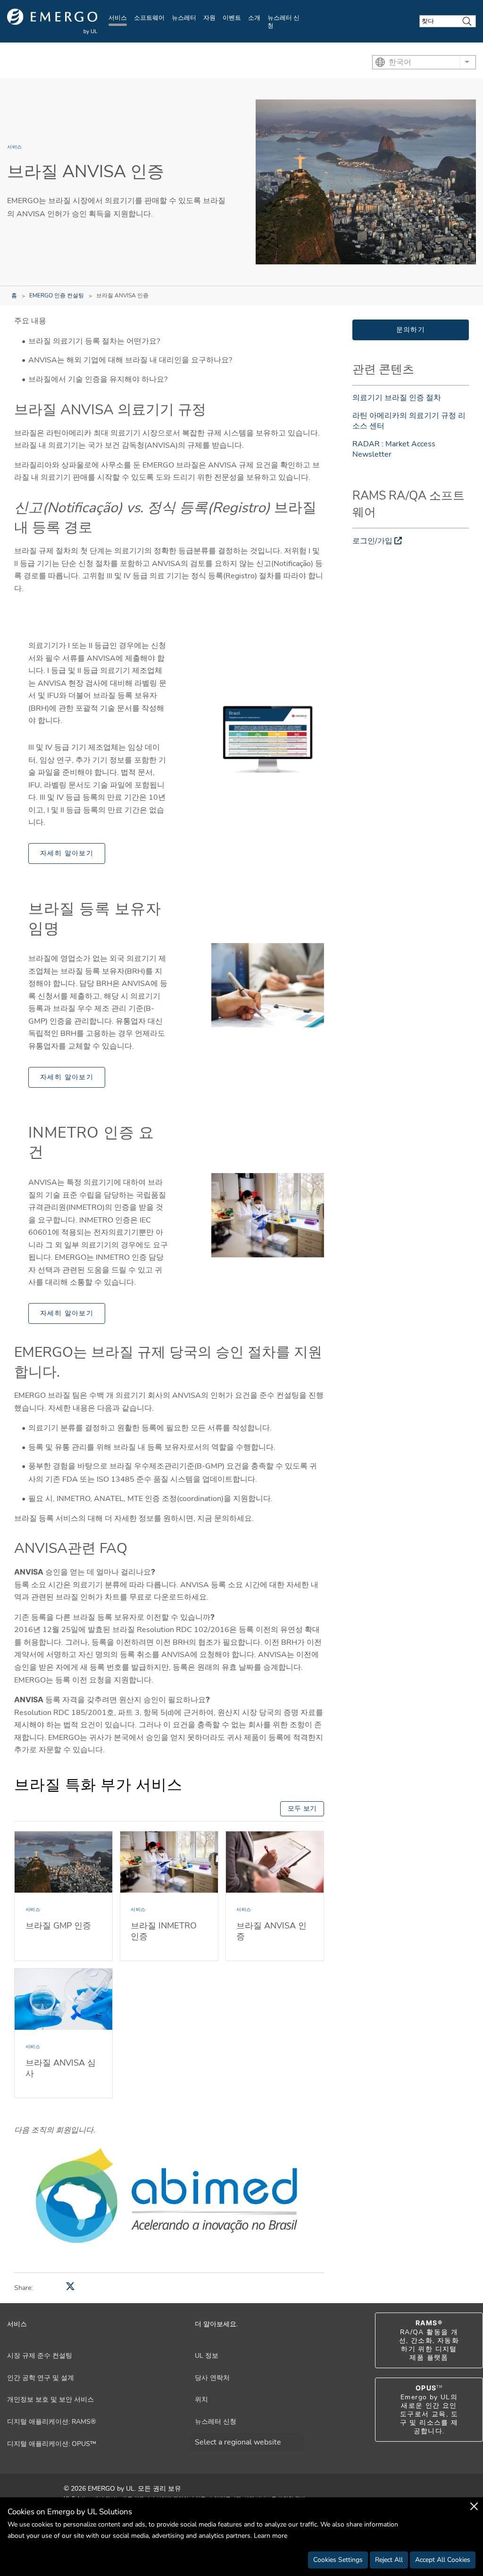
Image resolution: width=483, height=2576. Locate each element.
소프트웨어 (149, 18)
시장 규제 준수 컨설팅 (40, 2356)
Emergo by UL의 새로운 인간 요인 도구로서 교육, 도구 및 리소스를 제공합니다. (429, 2410)
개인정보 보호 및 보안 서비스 (50, 2400)
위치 (201, 2400)
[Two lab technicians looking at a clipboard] (268, 1215)
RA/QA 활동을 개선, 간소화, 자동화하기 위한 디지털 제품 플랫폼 (429, 2340)
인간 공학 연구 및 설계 (41, 2378)
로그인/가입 (372, 541)
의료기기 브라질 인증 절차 (397, 398)
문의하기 (411, 330)
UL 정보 (207, 2356)
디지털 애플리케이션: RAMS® (51, 2422)
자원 (209, 18)
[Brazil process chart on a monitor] (268, 739)
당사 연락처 (213, 2378)
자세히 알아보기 (67, 853)
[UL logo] (52, 21)
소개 (254, 18)
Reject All (389, 2560)
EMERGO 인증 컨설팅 (57, 295)
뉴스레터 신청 (283, 22)
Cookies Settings (338, 2560)
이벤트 (232, 18)
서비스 (118, 18)
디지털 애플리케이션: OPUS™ (52, 2444)
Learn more (271, 2536)
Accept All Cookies (443, 2560)
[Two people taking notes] (268, 985)
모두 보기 (302, 1809)
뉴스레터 (184, 18)
